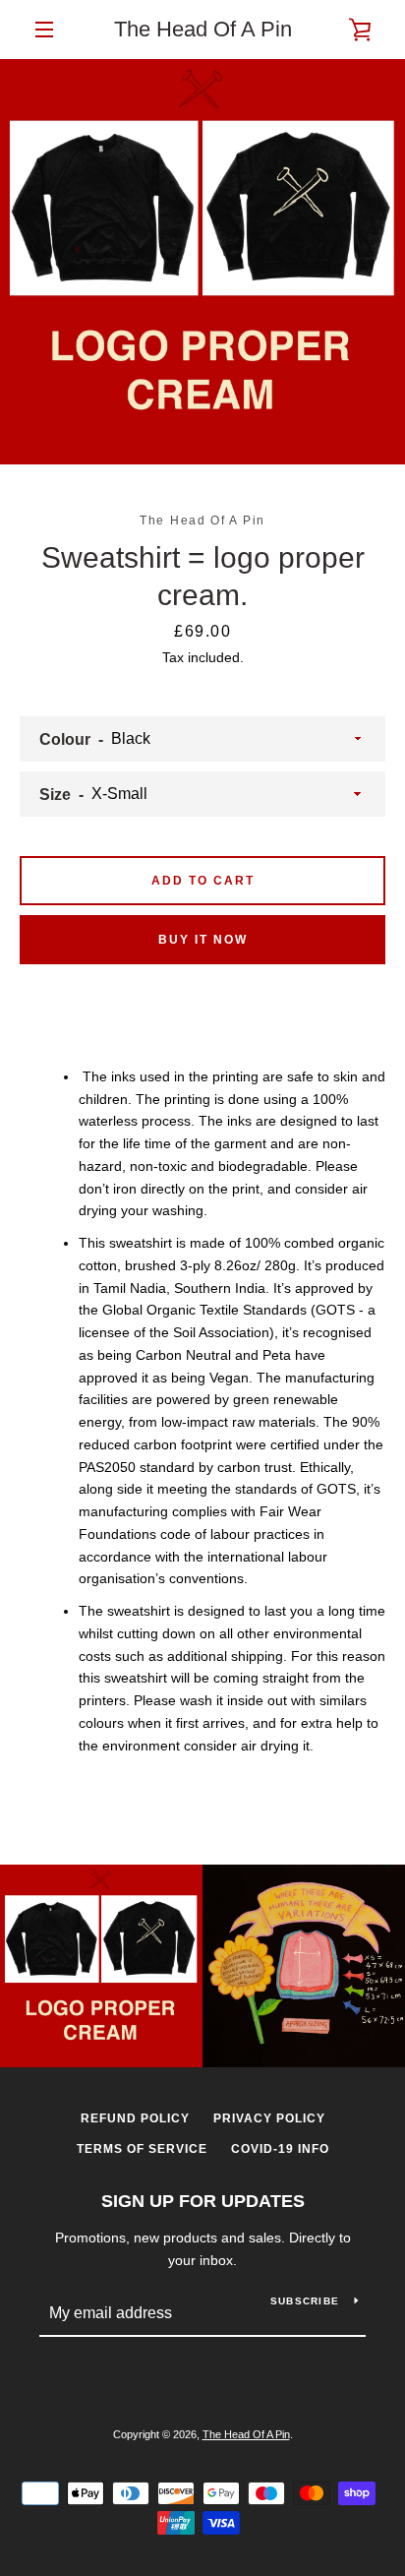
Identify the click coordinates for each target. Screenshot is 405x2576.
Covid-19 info (280, 2149)
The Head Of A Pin (203, 29)
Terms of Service (142, 2149)
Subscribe (305, 2301)
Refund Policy (135, 2118)
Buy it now (203, 940)
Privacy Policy (269, 2118)
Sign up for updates (203, 2201)
